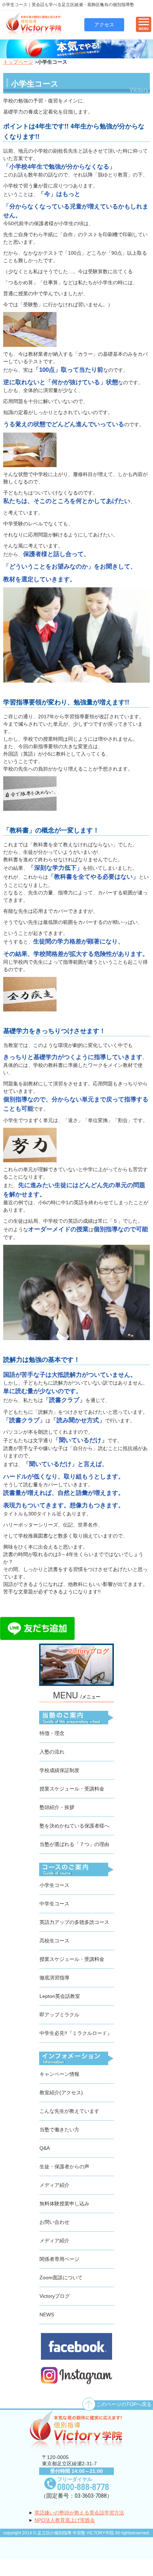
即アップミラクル (59, 2015)
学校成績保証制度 (59, 1770)
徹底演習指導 (54, 1978)
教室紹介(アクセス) (61, 2093)
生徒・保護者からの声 (64, 2167)
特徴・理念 (52, 1733)
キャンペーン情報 (59, 2074)
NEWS (47, 2315)
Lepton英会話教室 (60, 1996)
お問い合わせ (54, 2222)
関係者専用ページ (59, 2259)
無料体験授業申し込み (64, 2204)
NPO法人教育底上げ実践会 (65, 2520)
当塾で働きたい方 (59, 2130)
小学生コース (54, 1885)
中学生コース (54, 1904)
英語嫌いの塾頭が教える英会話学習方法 (79, 2513)
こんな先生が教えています (69, 2111)
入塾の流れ (52, 1752)
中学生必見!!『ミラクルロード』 (76, 2033)
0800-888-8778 (83, 2487)
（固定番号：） (76, 2496)
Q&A (45, 2148)
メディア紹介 (54, 2185)
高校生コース (54, 1941)
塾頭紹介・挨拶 (57, 1807)
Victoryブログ (55, 2296)
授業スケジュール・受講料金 (72, 1789)
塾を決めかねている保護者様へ (74, 1826)
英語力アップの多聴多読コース (74, 1922)
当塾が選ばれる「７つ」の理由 (74, 1844)
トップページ (18, 62)
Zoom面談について (61, 2278)
